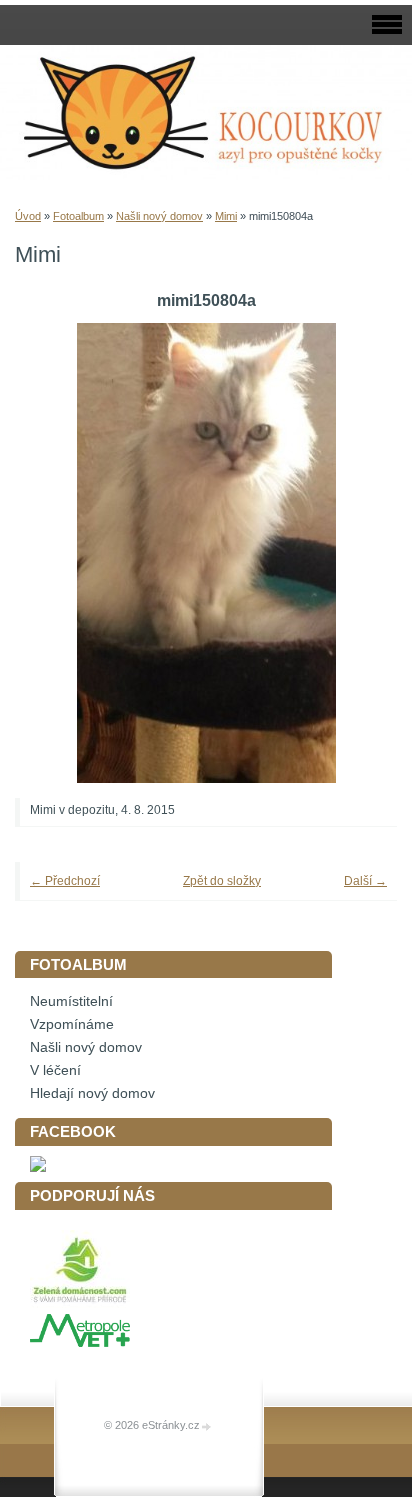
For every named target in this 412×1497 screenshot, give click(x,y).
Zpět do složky (222, 881)
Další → (365, 881)
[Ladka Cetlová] (38, 1167)
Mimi (226, 216)
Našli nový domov (159, 216)
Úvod (28, 216)
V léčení (55, 1070)
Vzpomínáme (72, 1024)
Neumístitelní (71, 1001)
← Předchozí (65, 881)
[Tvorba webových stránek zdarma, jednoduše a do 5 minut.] (207, 1426)
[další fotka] (354, 553)
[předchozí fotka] (57, 553)
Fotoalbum (78, 216)
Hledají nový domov (92, 1093)
